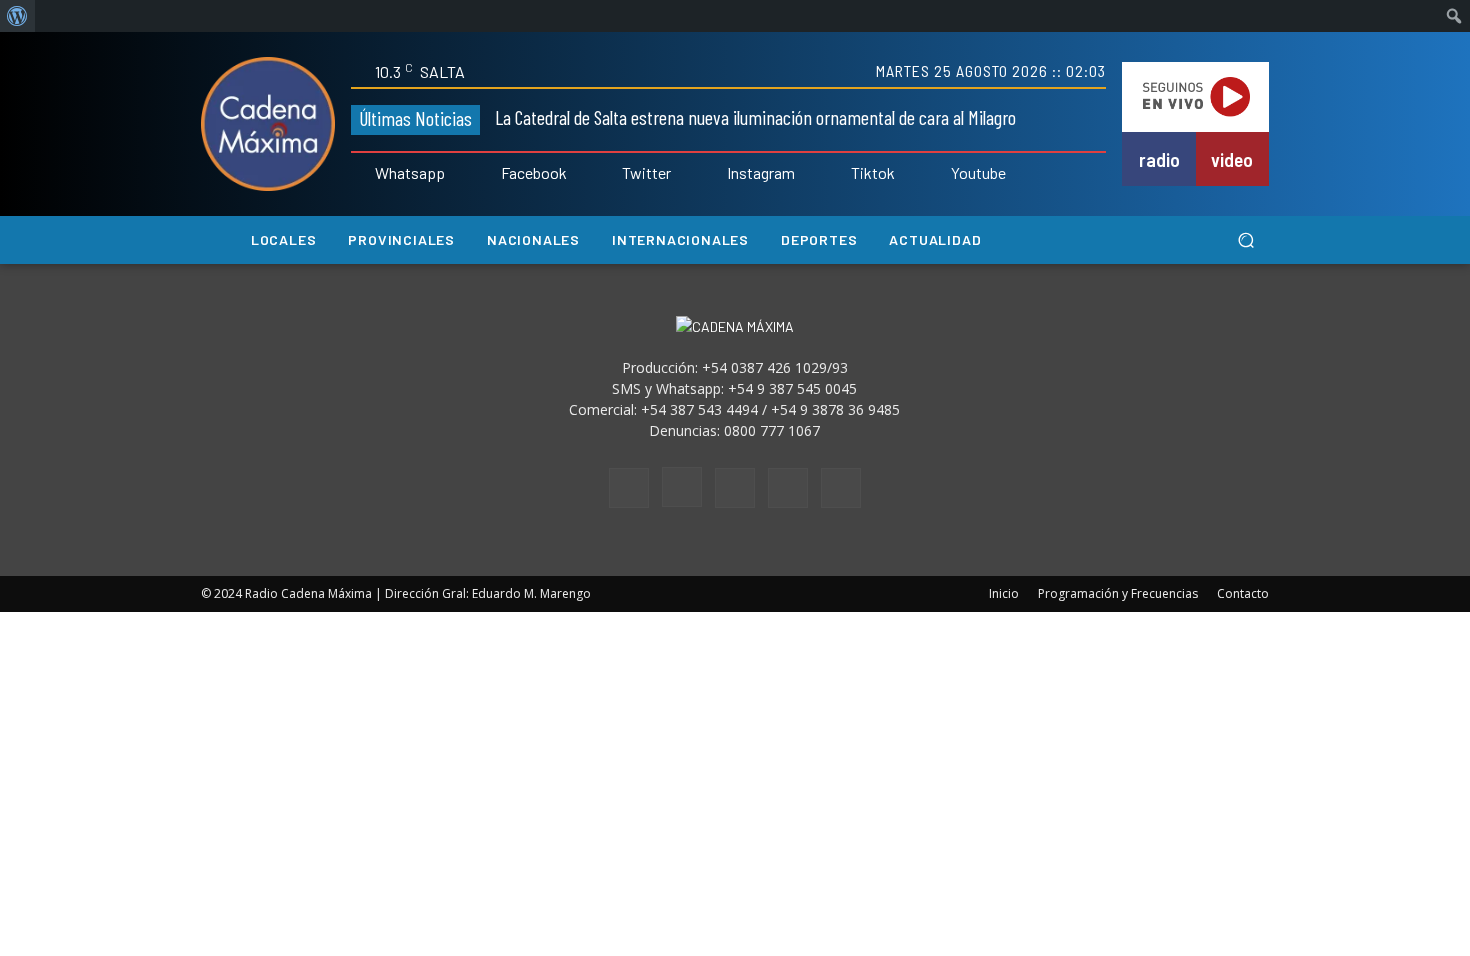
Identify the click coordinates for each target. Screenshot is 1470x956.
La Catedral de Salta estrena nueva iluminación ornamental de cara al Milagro (755, 117)
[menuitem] (17, 16)
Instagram (761, 173)
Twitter (646, 173)
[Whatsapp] (361, 174)
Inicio (1004, 593)
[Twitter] (609, 174)
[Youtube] (937, 174)
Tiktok (873, 173)
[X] (788, 488)
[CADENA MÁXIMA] (268, 124)
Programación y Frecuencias (1118, 593)
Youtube (978, 173)
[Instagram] (713, 174)
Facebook (534, 173)
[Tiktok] (837, 174)
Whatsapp (410, 173)
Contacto (1243, 593)
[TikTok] (735, 488)
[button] (1245, 240)
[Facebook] (487, 174)
